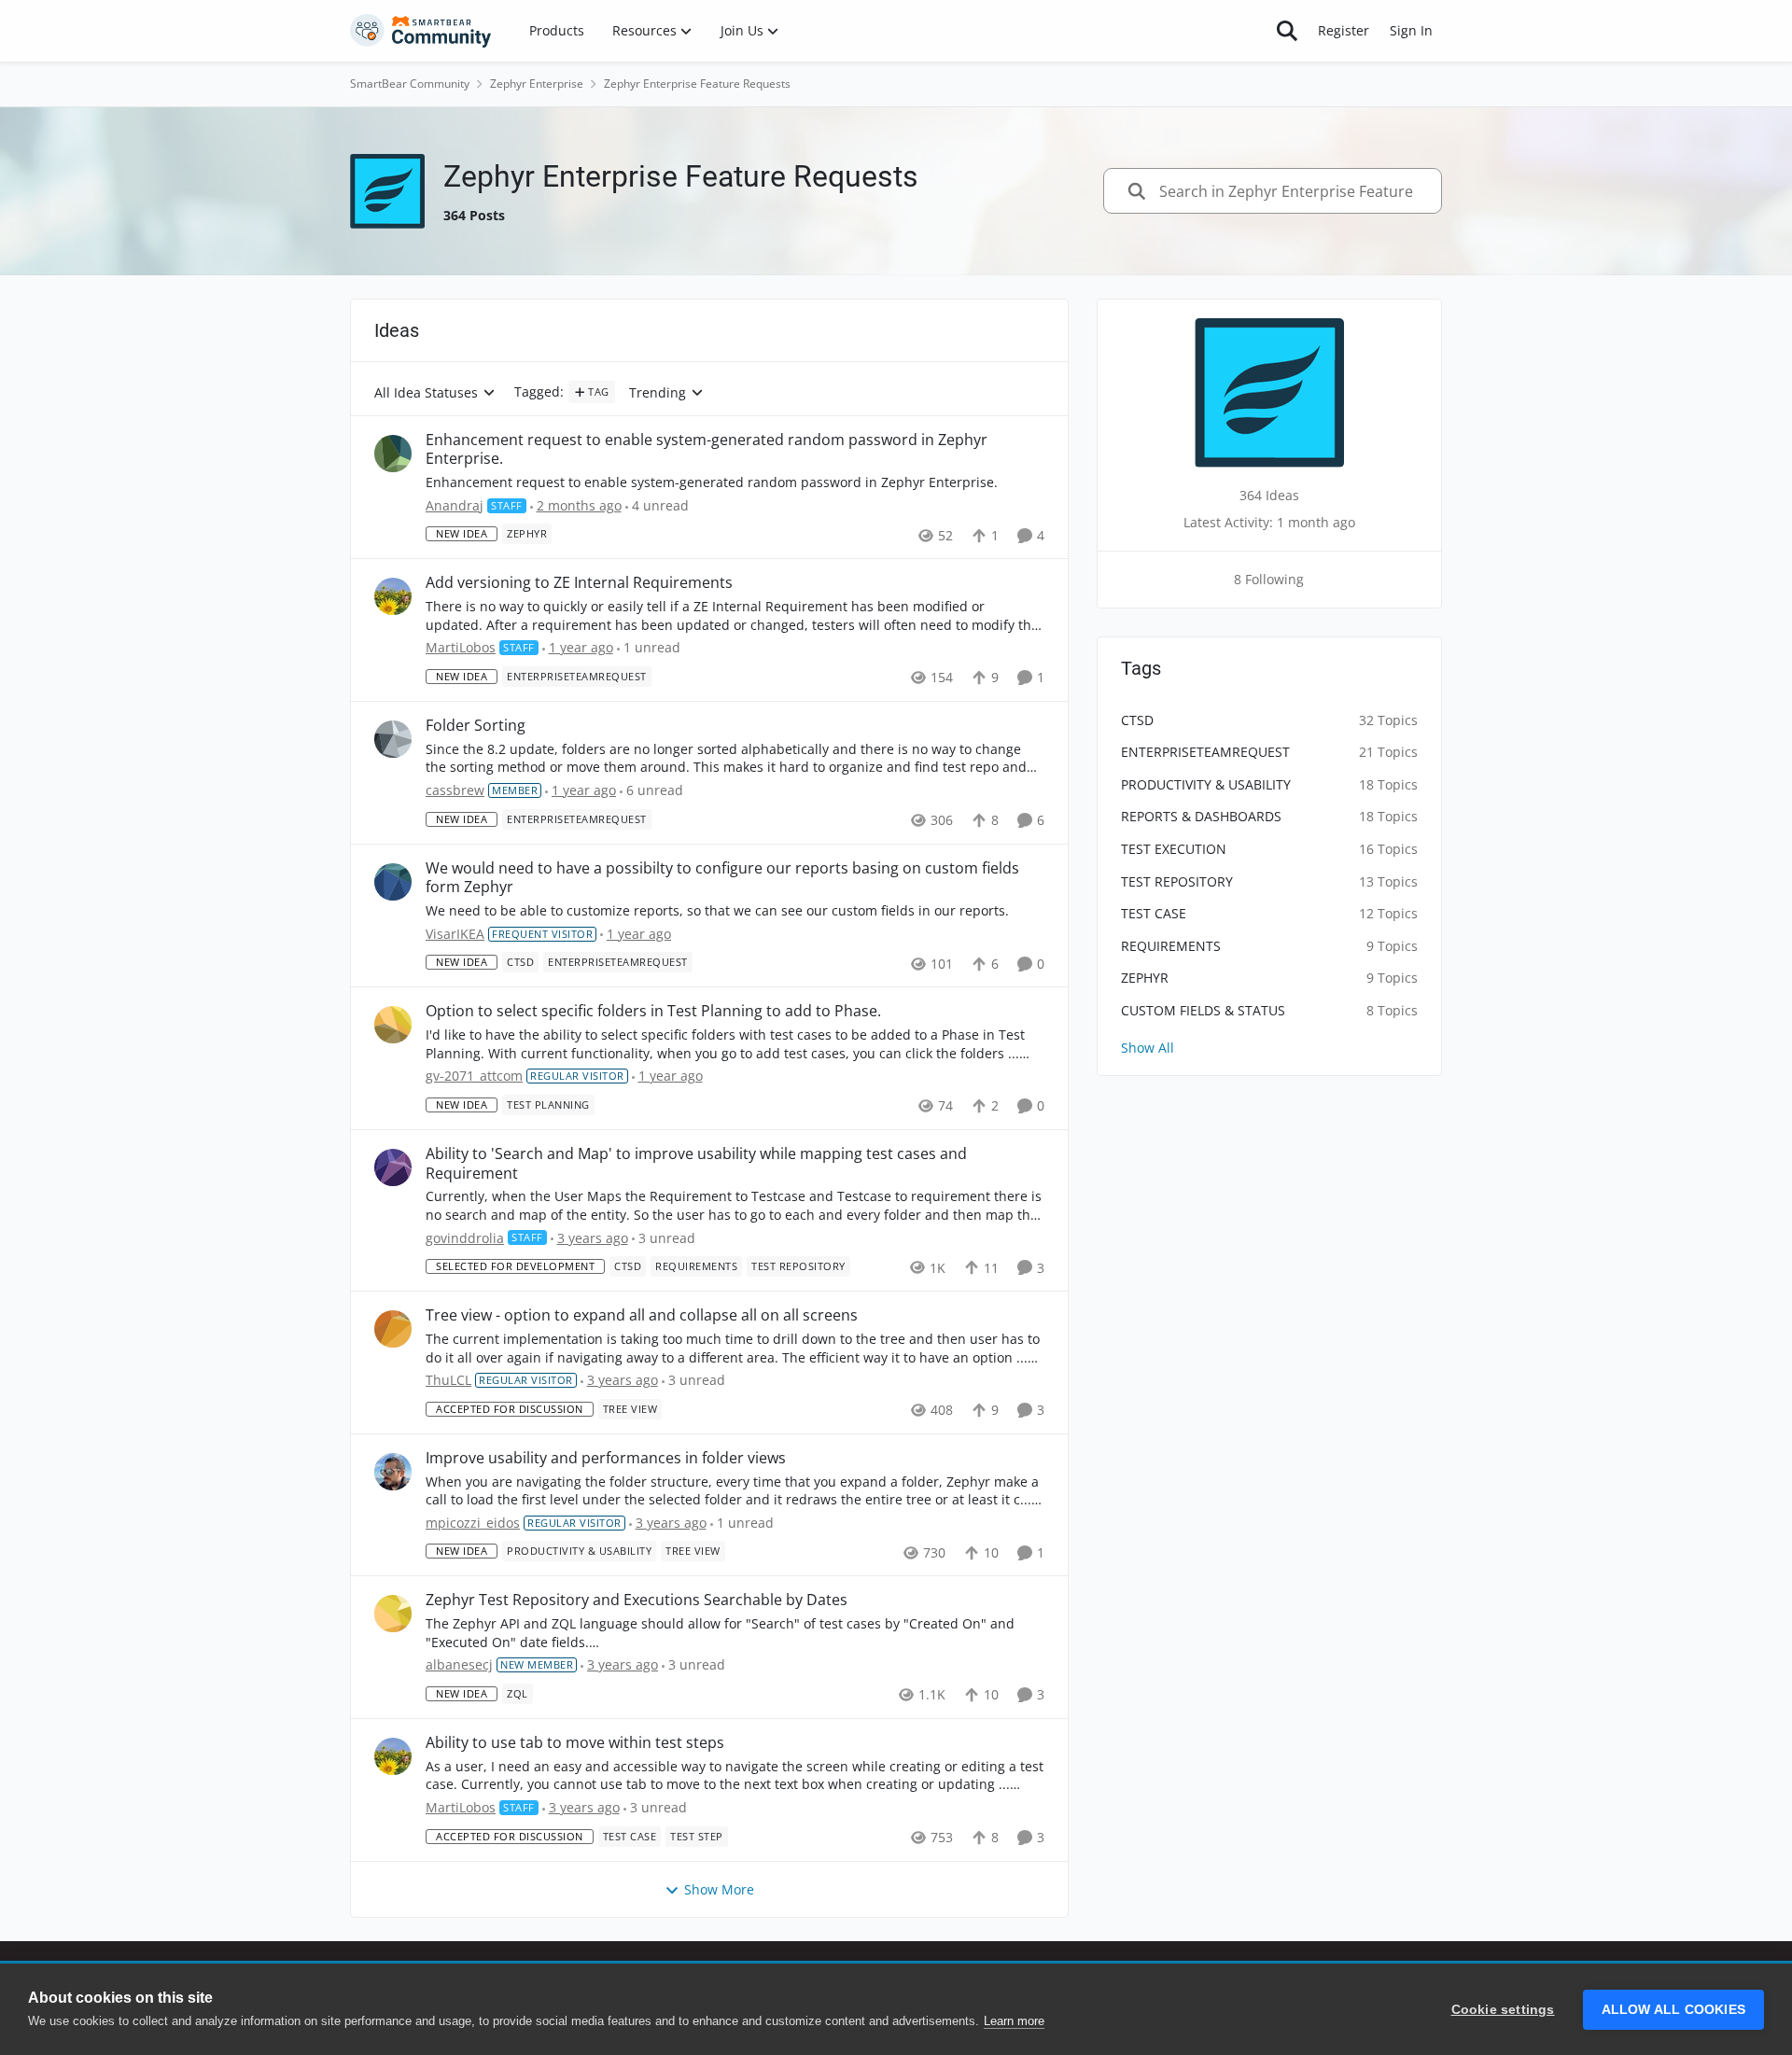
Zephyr (1145, 978)
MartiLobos (461, 647)
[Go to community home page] (421, 31)
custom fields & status (1203, 1010)
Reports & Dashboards (1201, 816)
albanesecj (459, 1664)
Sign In (1411, 30)
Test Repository (1177, 881)
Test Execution (1174, 849)
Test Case (1154, 913)
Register (1344, 30)
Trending (658, 393)
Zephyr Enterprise (537, 84)
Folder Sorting (476, 726)
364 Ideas (1269, 495)
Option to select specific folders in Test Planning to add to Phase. (653, 1011)
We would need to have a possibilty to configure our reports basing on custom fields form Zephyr (722, 878)
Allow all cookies (1673, 2010)
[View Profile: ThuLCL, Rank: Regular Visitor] (393, 1329)
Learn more (1014, 2021)
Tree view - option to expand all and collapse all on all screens (642, 1315)
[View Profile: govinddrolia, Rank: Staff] (393, 1167)
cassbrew (455, 790)
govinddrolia (465, 1238)
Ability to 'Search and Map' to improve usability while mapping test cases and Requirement (696, 1164)
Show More (719, 1889)
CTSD (1137, 720)
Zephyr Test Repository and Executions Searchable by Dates (637, 1600)
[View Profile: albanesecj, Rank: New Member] (393, 1614)
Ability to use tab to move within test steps (575, 1743)
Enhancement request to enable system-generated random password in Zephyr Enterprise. (707, 450)
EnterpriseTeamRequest (1205, 752)
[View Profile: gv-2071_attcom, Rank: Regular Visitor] (393, 1025)
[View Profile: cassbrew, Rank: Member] (393, 739)
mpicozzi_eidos (473, 1523)
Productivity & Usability (1206, 784)
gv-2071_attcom (474, 1076)
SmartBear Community (410, 84)
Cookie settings (1503, 2010)
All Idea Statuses (426, 393)
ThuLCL (448, 1380)
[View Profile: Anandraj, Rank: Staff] (393, 454)
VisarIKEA (455, 934)
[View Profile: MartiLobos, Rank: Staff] (393, 596)
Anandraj (455, 505)
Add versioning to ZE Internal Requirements (579, 583)
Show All (1148, 1048)
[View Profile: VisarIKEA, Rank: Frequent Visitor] (393, 882)
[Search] (1287, 31)
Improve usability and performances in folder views (606, 1458)
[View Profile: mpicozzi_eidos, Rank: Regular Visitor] (393, 1472)
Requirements (1171, 946)
